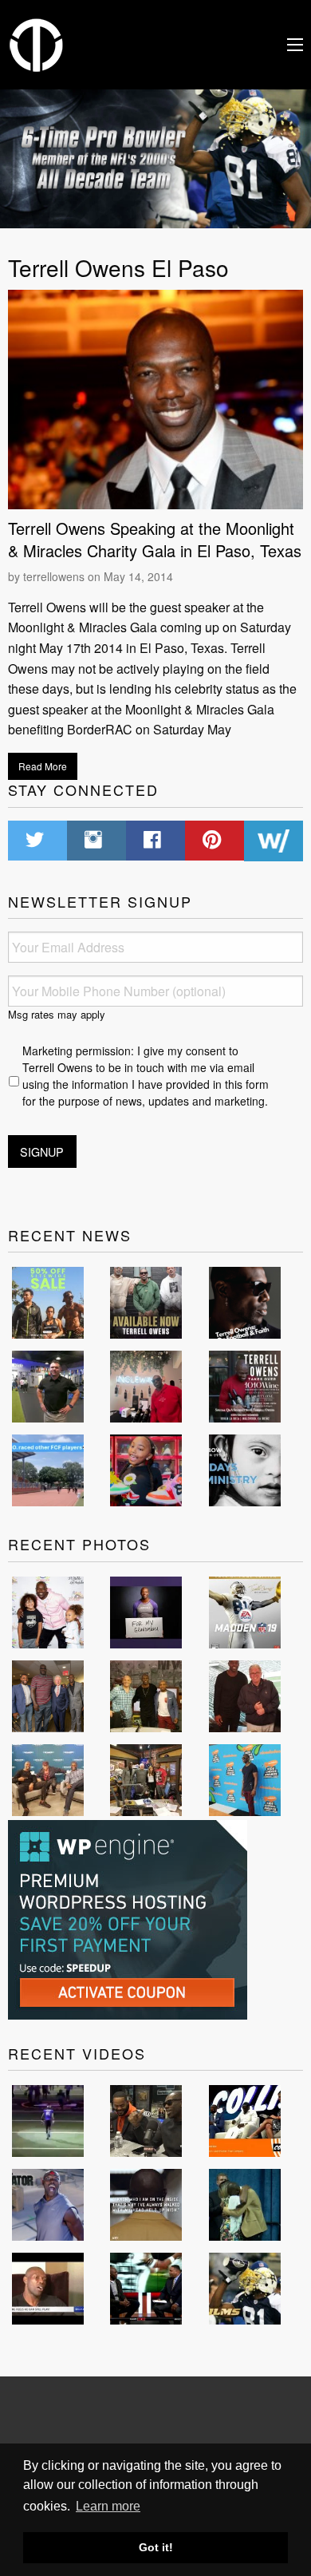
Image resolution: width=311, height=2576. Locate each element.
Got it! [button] (156, 2547)
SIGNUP (42, 1151)
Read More (43, 766)
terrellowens (54, 576)
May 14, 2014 (138, 576)
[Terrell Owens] (37, 43)
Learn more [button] (108, 2506)
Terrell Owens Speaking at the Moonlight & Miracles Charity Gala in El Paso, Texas (155, 539)
